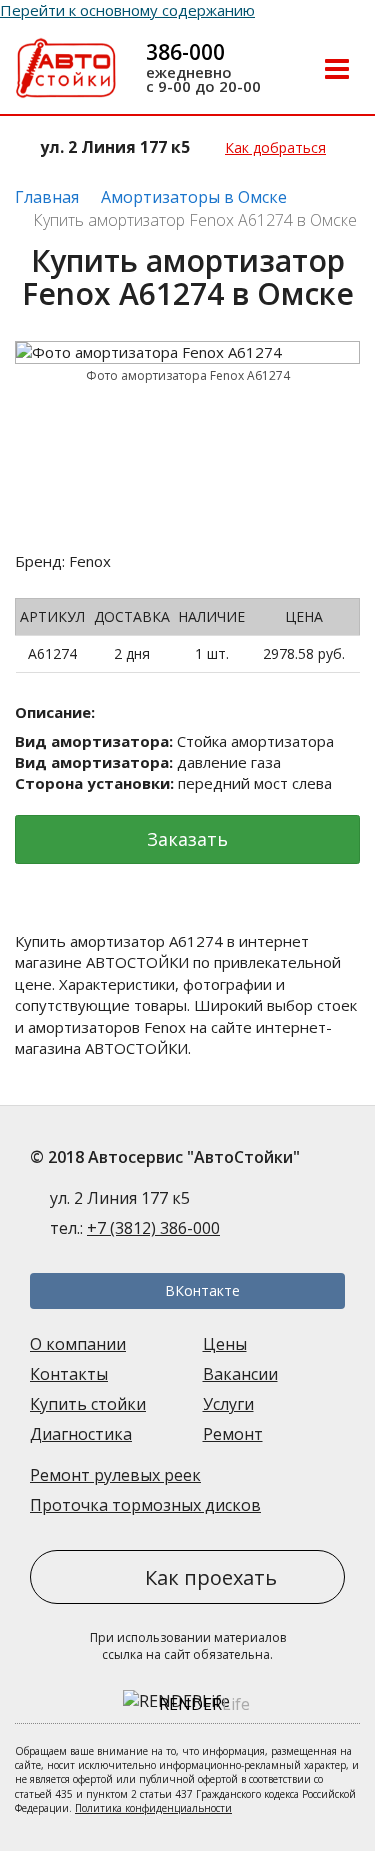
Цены (225, 1344)
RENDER (204, 1704)
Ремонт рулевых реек (115, 1475)
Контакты (69, 1374)
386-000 (185, 52)
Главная (47, 197)
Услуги (228, 1404)
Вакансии (240, 1374)
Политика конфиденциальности (153, 1808)
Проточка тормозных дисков (145, 1505)
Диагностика (81, 1434)
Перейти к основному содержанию (127, 10)
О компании (78, 1344)
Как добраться (275, 147)
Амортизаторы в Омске (194, 197)
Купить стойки (88, 1404)
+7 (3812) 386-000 (153, 1228)
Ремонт (233, 1434)
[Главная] (66, 71)
